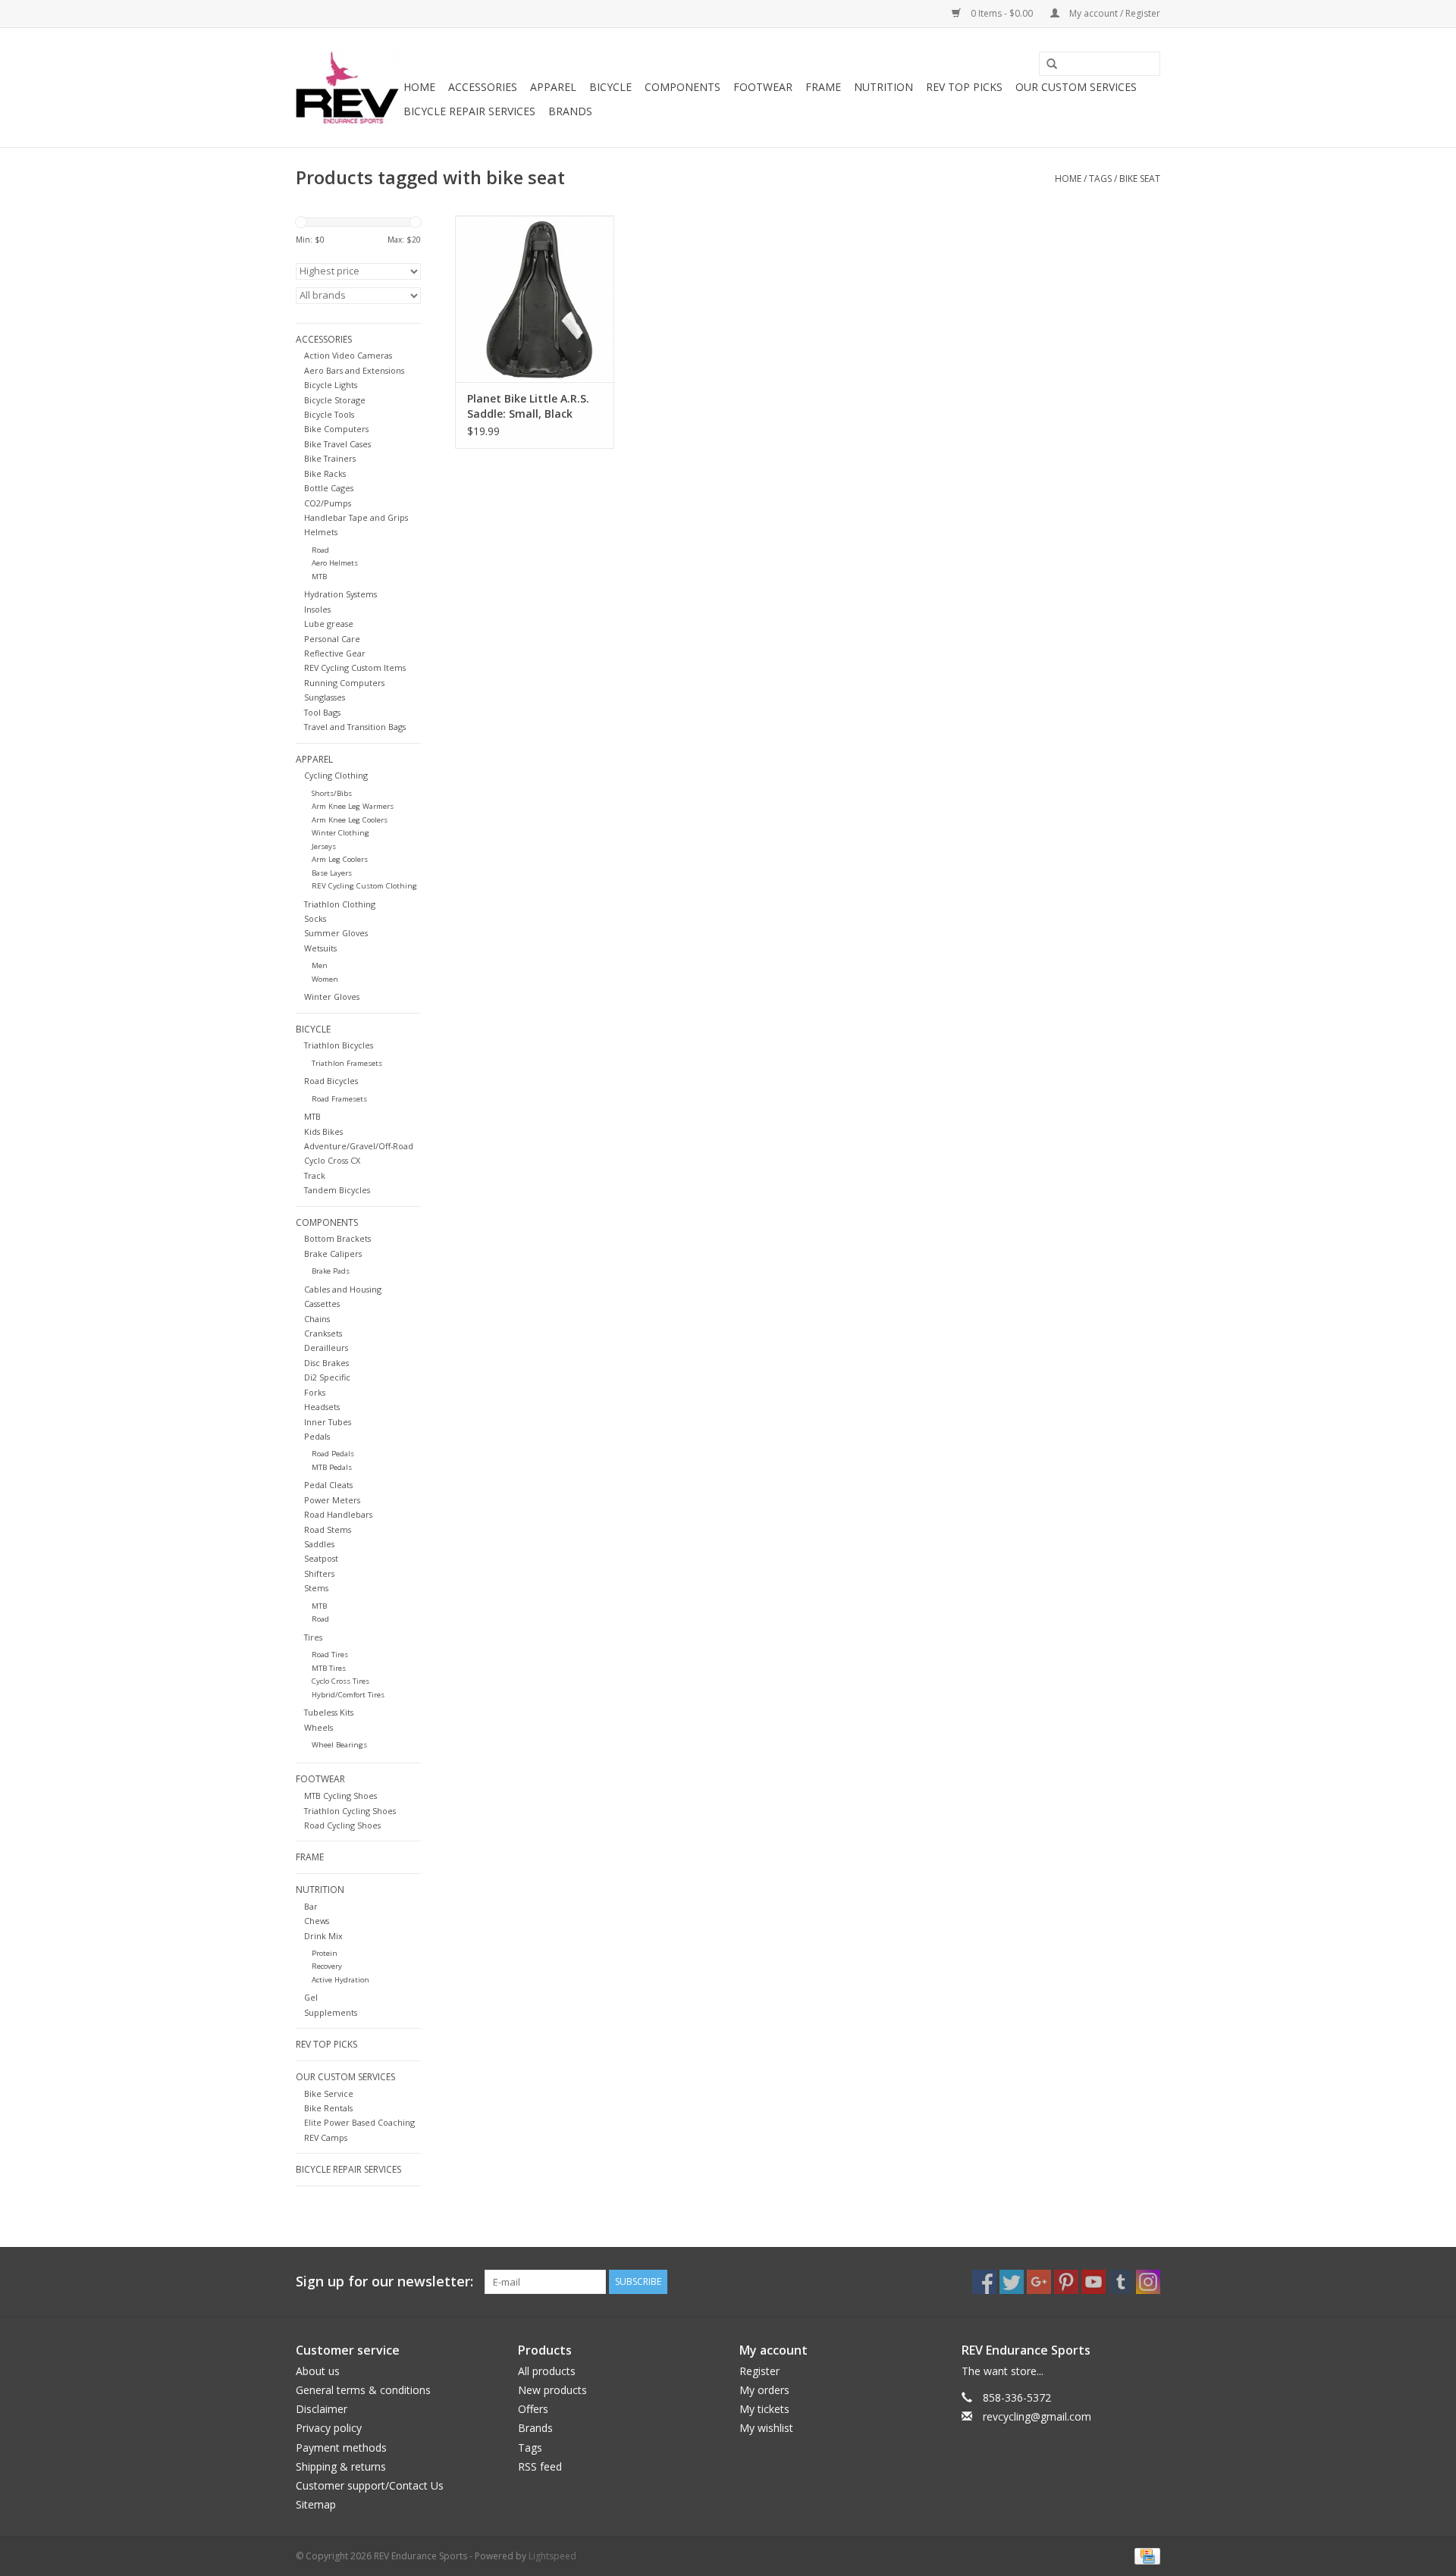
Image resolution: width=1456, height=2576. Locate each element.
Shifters (319, 1573)
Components (682, 87)
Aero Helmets (335, 563)
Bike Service (329, 2093)
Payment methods (341, 2448)
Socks (315, 918)
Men (320, 965)
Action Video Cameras (348, 355)
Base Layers (332, 873)
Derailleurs (326, 1348)
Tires (313, 1637)
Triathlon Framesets (347, 1063)
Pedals (317, 1436)
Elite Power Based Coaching (359, 2122)
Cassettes (322, 1304)
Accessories (483, 87)
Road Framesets (339, 1099)
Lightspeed (552, 2556)
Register (759, 2371)
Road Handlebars (338, 1514)
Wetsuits (320, 948)
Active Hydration (340, 1980)
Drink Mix (323, 1936)
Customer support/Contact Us (370, 2485)
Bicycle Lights (331, 385)
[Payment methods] (1145, 2555)
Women (325, 979)
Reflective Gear (335, 653)
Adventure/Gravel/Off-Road (359, 1146)
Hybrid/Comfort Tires (348, 1695)
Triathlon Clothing (340, 904)
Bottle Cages (329, 488)
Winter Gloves (332, 997)
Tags (1100, 179)
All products (547, 2371)
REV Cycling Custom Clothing (364, 886)
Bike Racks (325, 473)
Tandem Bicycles (337, 1190)
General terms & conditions (363, 2390)
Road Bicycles (331, 1081)
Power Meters (332, 1500)
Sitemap (316, 2504)
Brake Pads (331, 1271)
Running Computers (344, 683)
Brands (570, 111)
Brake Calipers (333, 1254)
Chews (317, 1921)
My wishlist (766, 2428)
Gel (311, 1997)
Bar (311, 1906)
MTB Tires (329, 1668)
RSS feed (540, 2466)
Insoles (317, 609)
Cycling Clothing (336, 775)
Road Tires (330, 1655)
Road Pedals (333, 1454)
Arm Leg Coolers (340, 859)
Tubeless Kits (329, 1712)
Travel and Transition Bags (355, 727)
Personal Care (332, 639)
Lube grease (329, 624)
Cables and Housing (343, 1289)
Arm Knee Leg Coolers (350, 820)
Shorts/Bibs (332, 793)
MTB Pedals (332, 1467)
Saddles (319, 1544)
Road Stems (328, 1529)
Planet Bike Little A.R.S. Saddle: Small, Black (528, 406)
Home (419, 87)
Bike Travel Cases (337, 444)
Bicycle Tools (329, 414)
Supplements (331, 2012)
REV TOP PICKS (964, 87)
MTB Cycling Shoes (340, 1796)
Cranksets (323, 1333)
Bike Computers (336, 429)
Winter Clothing (340, 833)
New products (552, 2390)
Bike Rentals (328, 2108)
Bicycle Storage (335, 400)
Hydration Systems (340, 594)
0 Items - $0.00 (1002, 13)
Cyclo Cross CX (332, 1160)
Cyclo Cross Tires (340, 1681)
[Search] (1046, 64)
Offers (533, 2409)
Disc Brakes (326, 1363)
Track (315, 1175)
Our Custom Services (1076, 87)
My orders (764, 2390)
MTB (319, 577)
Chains (317, 1319)
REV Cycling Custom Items (355, 668)
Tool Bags (322, 712)
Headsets (322, 1407)
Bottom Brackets (337, 1238)
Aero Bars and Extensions (354, 370)
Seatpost (321, 1558)
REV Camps (326, 2137)
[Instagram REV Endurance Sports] (1148, 2282)
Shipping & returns (341, 2466)
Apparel (553, 87)
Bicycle (610, 87)
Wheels (318, 1727)
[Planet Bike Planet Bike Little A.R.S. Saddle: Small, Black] (535, 299)
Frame (823, 87)
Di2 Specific (327, 1377)
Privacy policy (329, 2428)
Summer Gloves (336, 933)
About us (318, 2371)
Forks (315, 1392)
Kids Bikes (323, 1131)
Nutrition (883, 87)
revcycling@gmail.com (1037, 2416)
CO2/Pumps (328, 503)
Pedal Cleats (328, 1485)
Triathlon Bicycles (339, 1045)
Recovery (327, 1966)
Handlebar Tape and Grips (356, 517)
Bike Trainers (330, 458)
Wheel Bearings (339, 1745)
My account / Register (1114, 13)
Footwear (763, 87)
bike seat (1140, 179)
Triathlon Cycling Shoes (350, 1811)
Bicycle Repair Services (469, 111)
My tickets (764, 2409)
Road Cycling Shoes (342, 1825)
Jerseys (324, 846)
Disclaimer (322, 2409)
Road (320, 550)
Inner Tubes (328, 1422)
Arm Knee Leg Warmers (353, 806)
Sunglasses (325, 697)
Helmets (321, 532)
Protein (325, 1953)
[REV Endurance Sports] (347, 88)
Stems (316, 1588)
